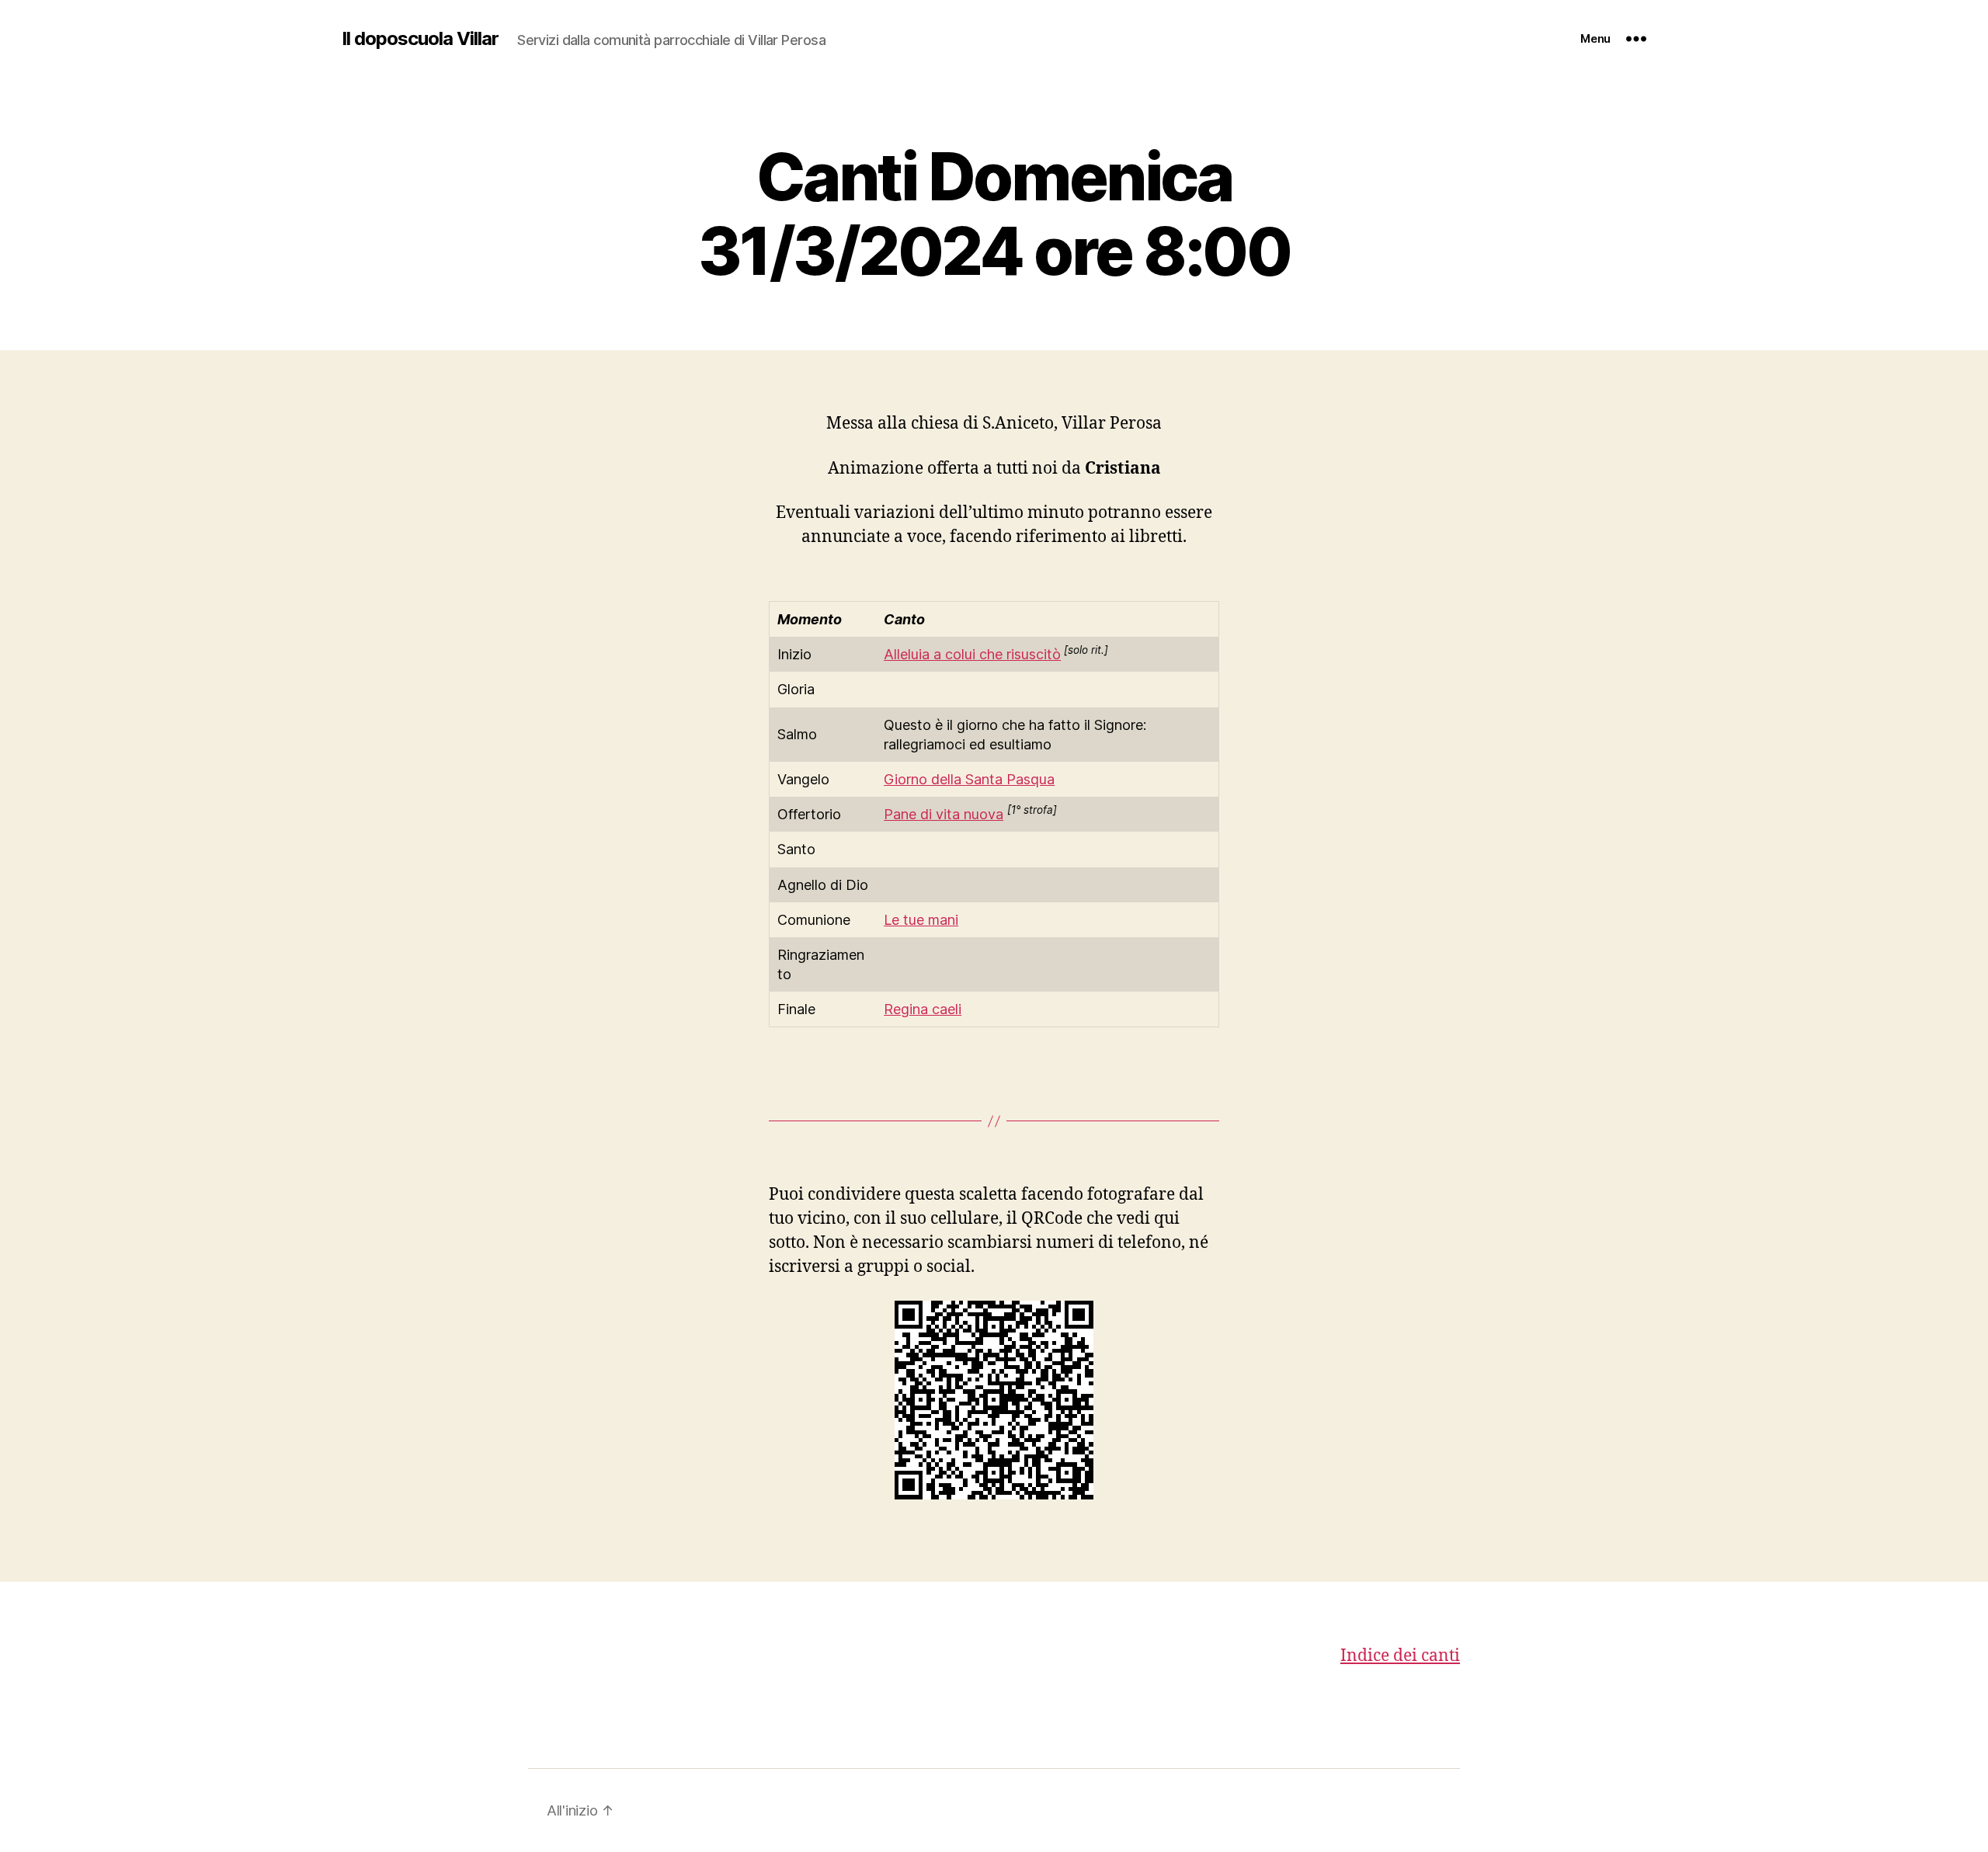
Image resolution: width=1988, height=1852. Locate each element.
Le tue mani (921, 920)
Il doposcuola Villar (420, 39)
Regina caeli (923, 1009)
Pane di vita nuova (944, 814)
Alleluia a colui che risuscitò (972, 654)
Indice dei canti (1400, 1656)
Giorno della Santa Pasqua (969, 779)
